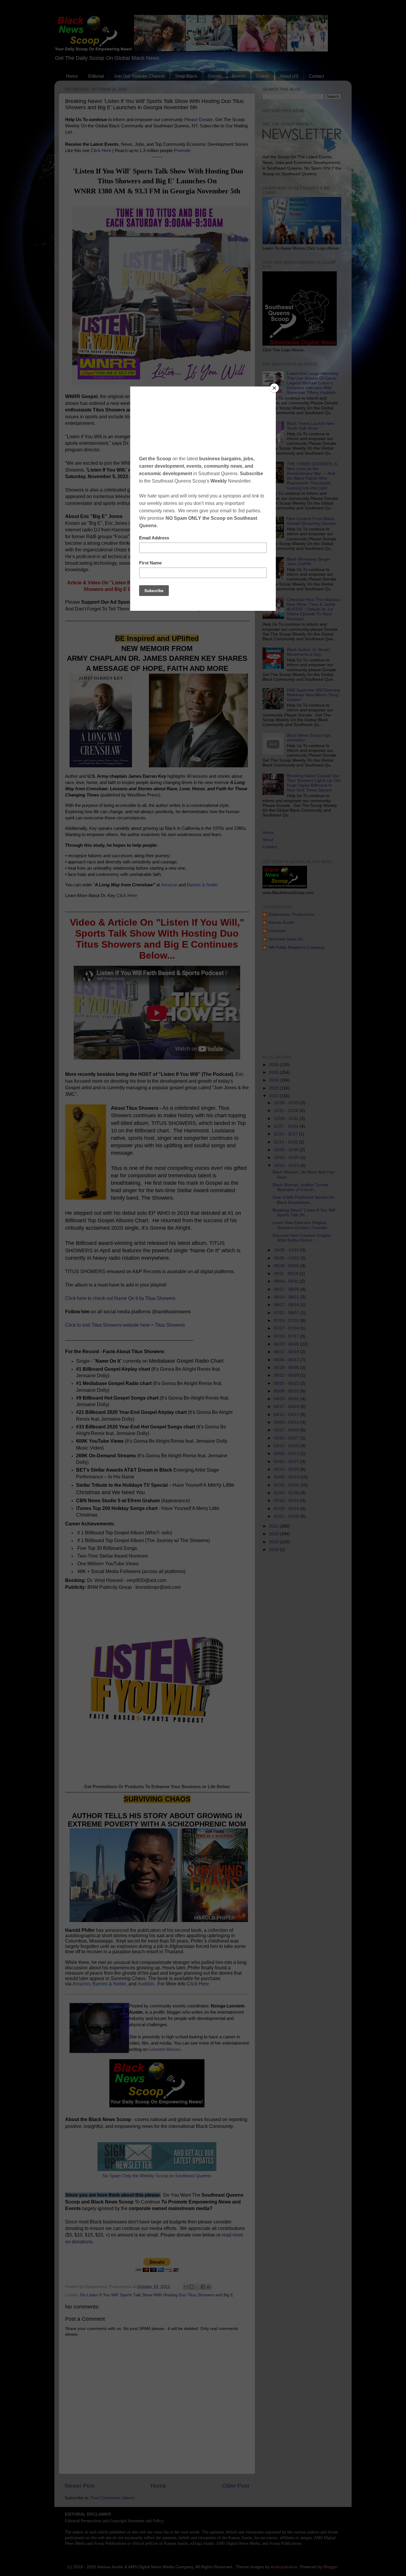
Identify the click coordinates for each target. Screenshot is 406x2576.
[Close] (274, 388)
